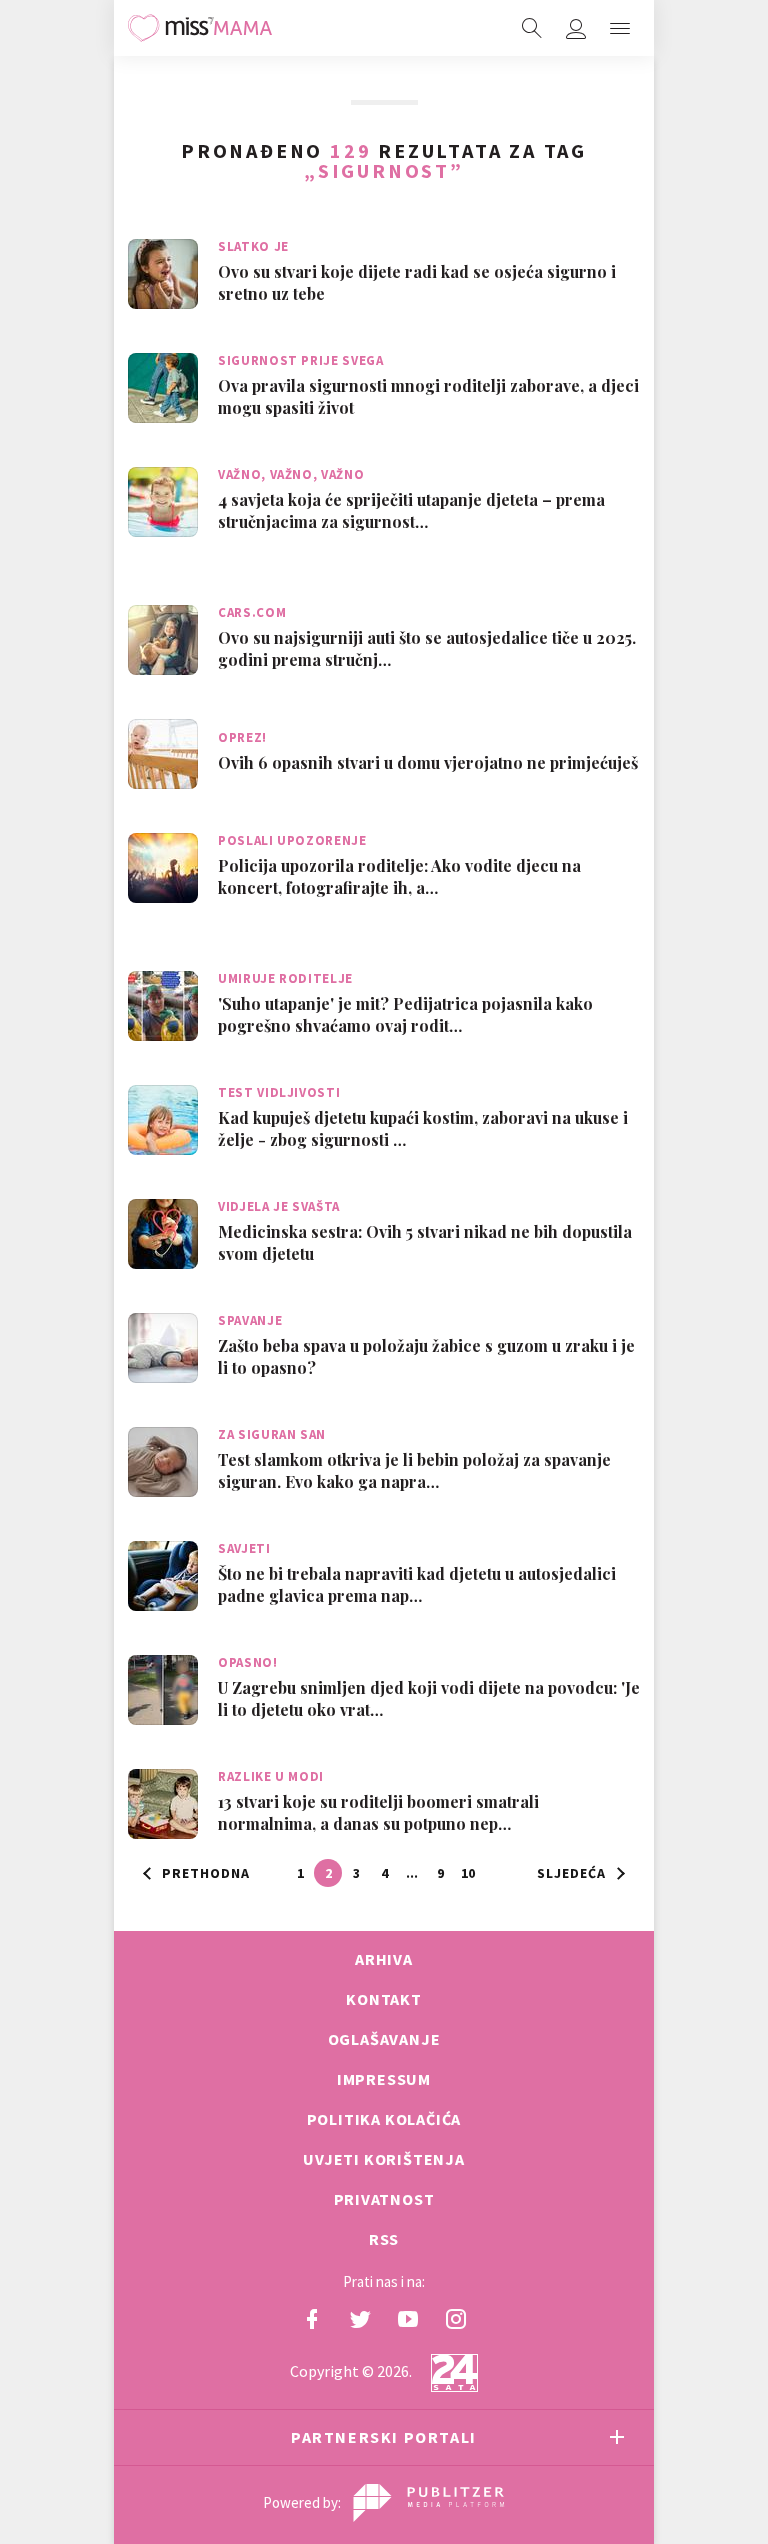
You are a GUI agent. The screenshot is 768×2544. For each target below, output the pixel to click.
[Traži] (532, 28)
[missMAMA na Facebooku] (312, 2319)
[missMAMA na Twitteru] (360, 2319)
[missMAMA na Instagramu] (456, 2319)
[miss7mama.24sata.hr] (200, 28)
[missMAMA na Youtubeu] (408, 2319)
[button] (620, 28)
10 (468, 1873)
